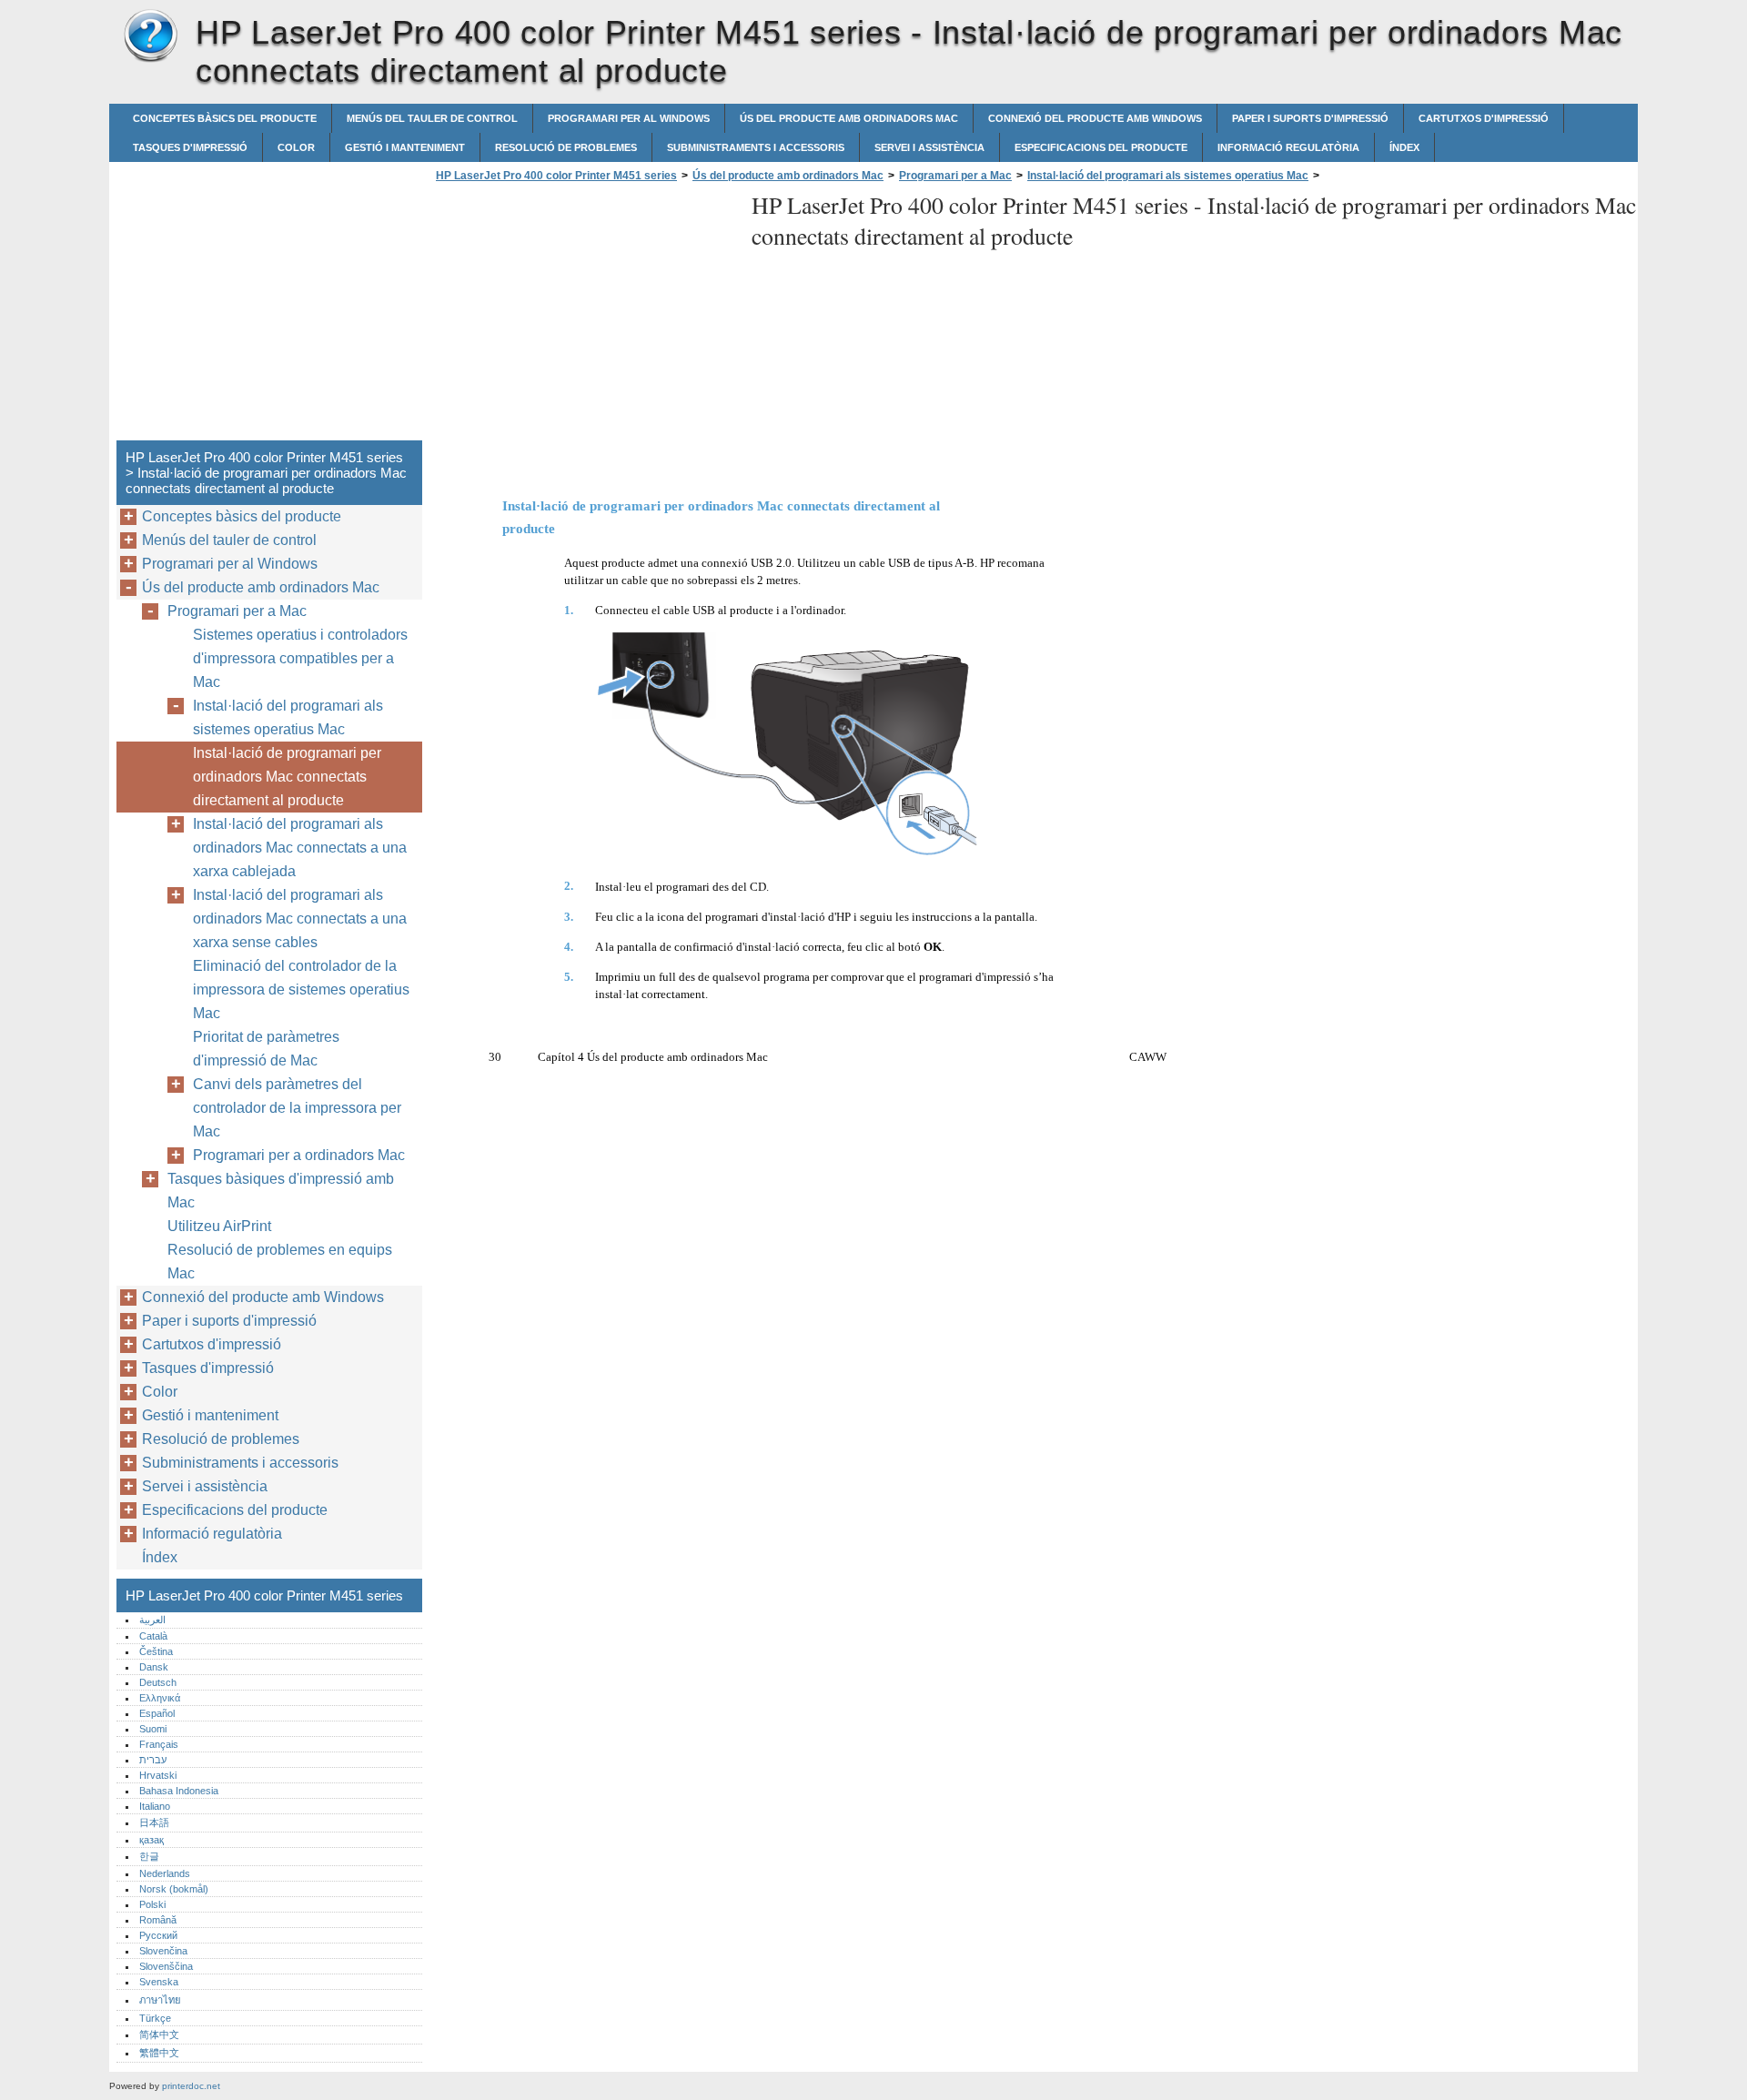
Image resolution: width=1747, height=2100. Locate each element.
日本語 (154, 1822)
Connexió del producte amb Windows (1095, 118)
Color (296, 147)
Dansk (154, 1667)
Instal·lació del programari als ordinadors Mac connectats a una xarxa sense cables (300, 919)
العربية (152, 1620)
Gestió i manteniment (405, 147)
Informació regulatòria (1288, 147)
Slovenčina (163, 1951)
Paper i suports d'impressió (1310, 118)
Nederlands (165, 1873)
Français (159, 1744)
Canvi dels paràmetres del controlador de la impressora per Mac (297, 1108)
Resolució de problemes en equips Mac (280, 1262)
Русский (158, 1935)
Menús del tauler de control (432, 118)
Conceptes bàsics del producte (225, 118)
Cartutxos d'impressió (1484, 118)
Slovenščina (166, 1966)
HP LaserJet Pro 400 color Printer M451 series (150, 36)
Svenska (159, 1982)
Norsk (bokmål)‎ (174, 1889)
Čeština (156, 1651)
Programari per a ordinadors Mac (299, 1155)
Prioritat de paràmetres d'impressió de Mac (266, 1049)
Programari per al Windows (629, 118)
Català (153, 1636)
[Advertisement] (584, 317)
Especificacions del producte (1101, 147)
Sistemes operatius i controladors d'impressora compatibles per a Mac (300, 658)
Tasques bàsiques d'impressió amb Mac (281, 1191)
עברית (153, 1760)
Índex (1404, 147)
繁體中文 (159, 2053)
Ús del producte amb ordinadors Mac (849, 118)
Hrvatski (158, 1775)
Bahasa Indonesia (179, 1791)
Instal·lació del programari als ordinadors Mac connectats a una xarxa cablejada (300, 848)
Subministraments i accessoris (756, 147)
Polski (152, 1904)
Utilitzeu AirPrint (219, 1226)
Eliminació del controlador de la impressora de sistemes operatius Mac (301, 989)
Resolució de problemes (566, 147)
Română (158, 1920)
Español (157, 1713)
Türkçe (155, 2018)
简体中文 (159, 2034)
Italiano (155, 1806)
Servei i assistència (929, 147)
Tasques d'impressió (190, 147)
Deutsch (158, 1682)
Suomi (153, 1729)
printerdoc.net (191, 2086)
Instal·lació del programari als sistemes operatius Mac (1168, 176)
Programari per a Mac (955, 176)
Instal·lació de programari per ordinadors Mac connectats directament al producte (287, 777)
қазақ (151, 1840)
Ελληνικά (160, 1698)
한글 (149, 1856)
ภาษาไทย (160, 2000)
